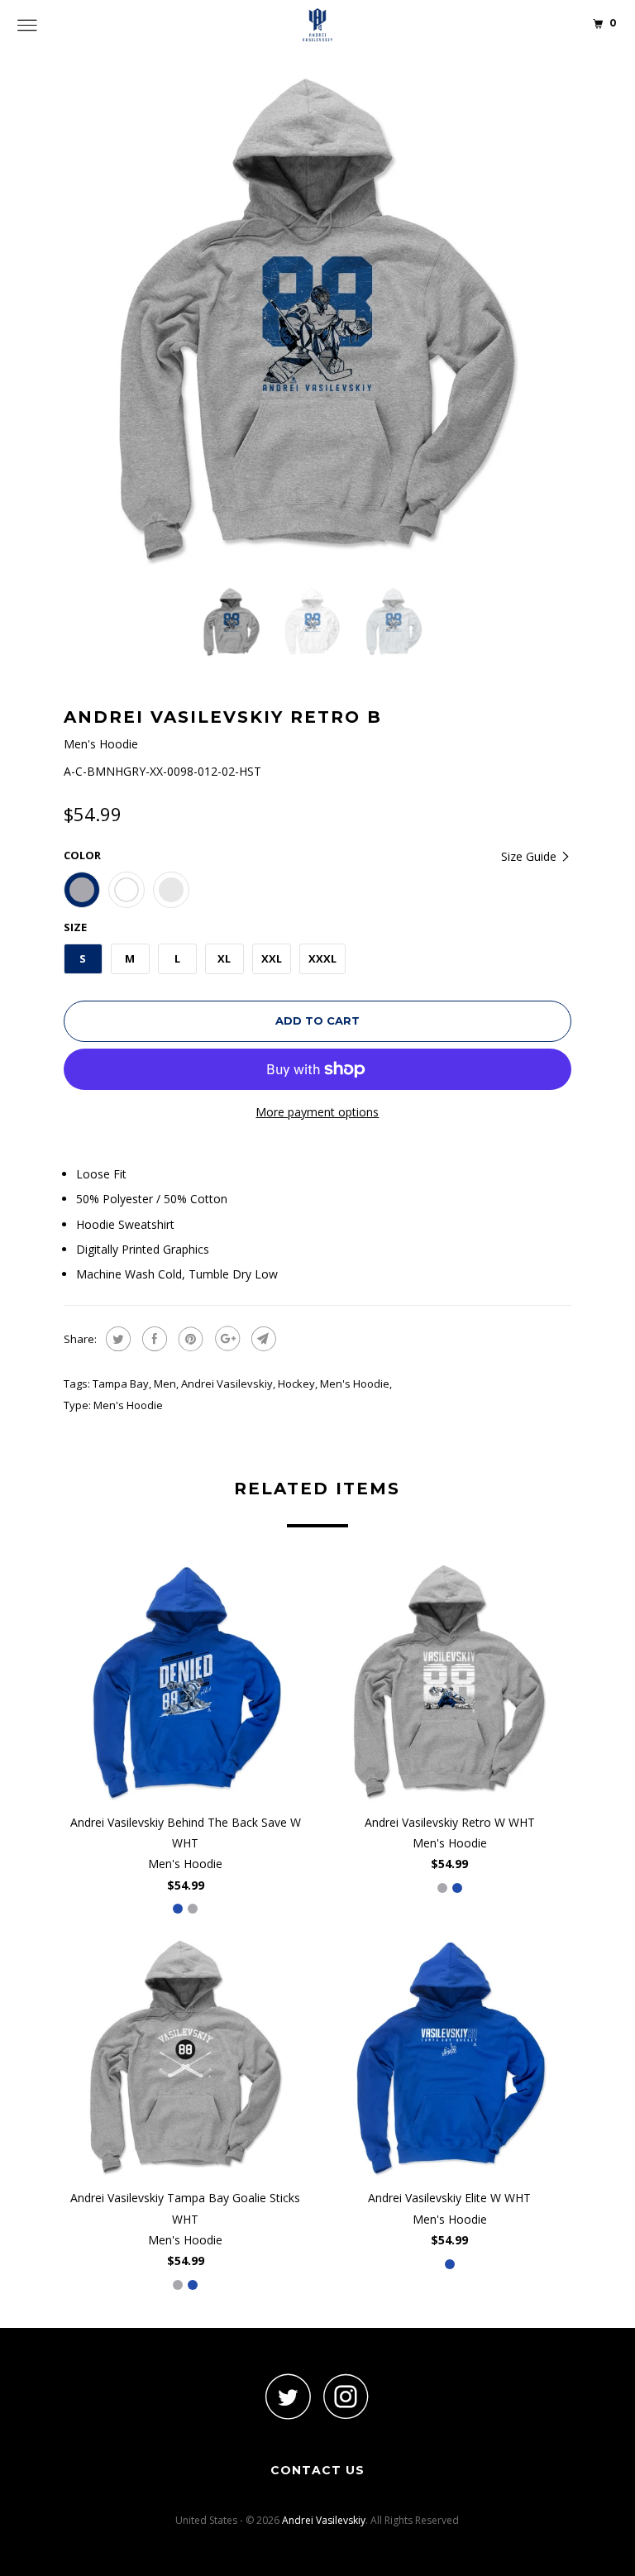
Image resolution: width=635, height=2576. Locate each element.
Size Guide (530, 856)
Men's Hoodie (355, 1384)
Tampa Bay (121, 1384)
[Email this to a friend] (262, 1339)
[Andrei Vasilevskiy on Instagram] (346, 2396)
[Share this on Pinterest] (189, 1339)
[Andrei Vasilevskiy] (317, 25)
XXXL (322, 958)
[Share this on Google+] (225, 1339)
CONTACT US (317, 2470)
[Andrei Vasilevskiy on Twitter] (289, 2396)
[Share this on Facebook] (153, 1339)
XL (224, 958)
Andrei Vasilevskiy (227, 1384)
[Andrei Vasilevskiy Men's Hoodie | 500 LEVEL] (317, 320)
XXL (272, 958)
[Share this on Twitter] (116, 1339)
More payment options (317, 1112)
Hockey (296, 1384)
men (165, 1384)
